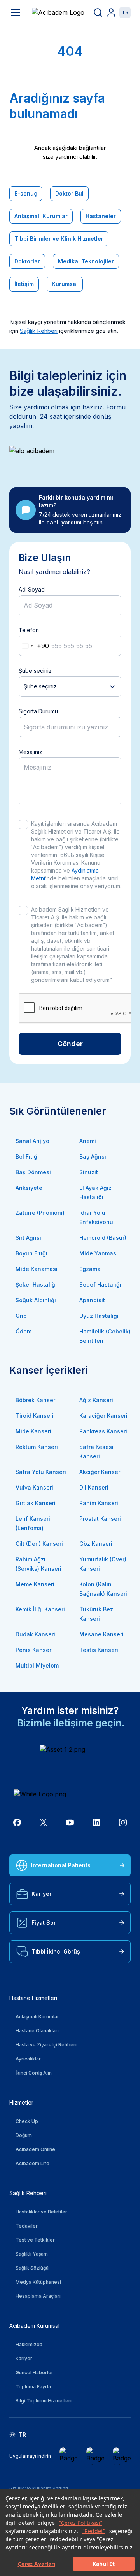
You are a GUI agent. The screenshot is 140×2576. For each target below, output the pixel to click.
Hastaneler (101, 216)
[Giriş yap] (111, 12)
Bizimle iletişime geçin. (71, 1723)
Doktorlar (27, 261)
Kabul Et (104, 2564)
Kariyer (42, 1894)
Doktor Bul (69, 193)
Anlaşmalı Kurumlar (41, 216)
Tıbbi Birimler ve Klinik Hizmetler (59, 239)
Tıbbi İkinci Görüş (56, 1951)
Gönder (70, 1044)
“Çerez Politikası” (81, 2523)
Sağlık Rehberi (39, 331)
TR (125, 12)
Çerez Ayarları (37, 2564)
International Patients (61, 1865)
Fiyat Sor (44, 1923)
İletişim (24, 284)
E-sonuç (26, 193)
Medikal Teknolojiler (86, 261)
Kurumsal (65, 284)
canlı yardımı (64, 522)
